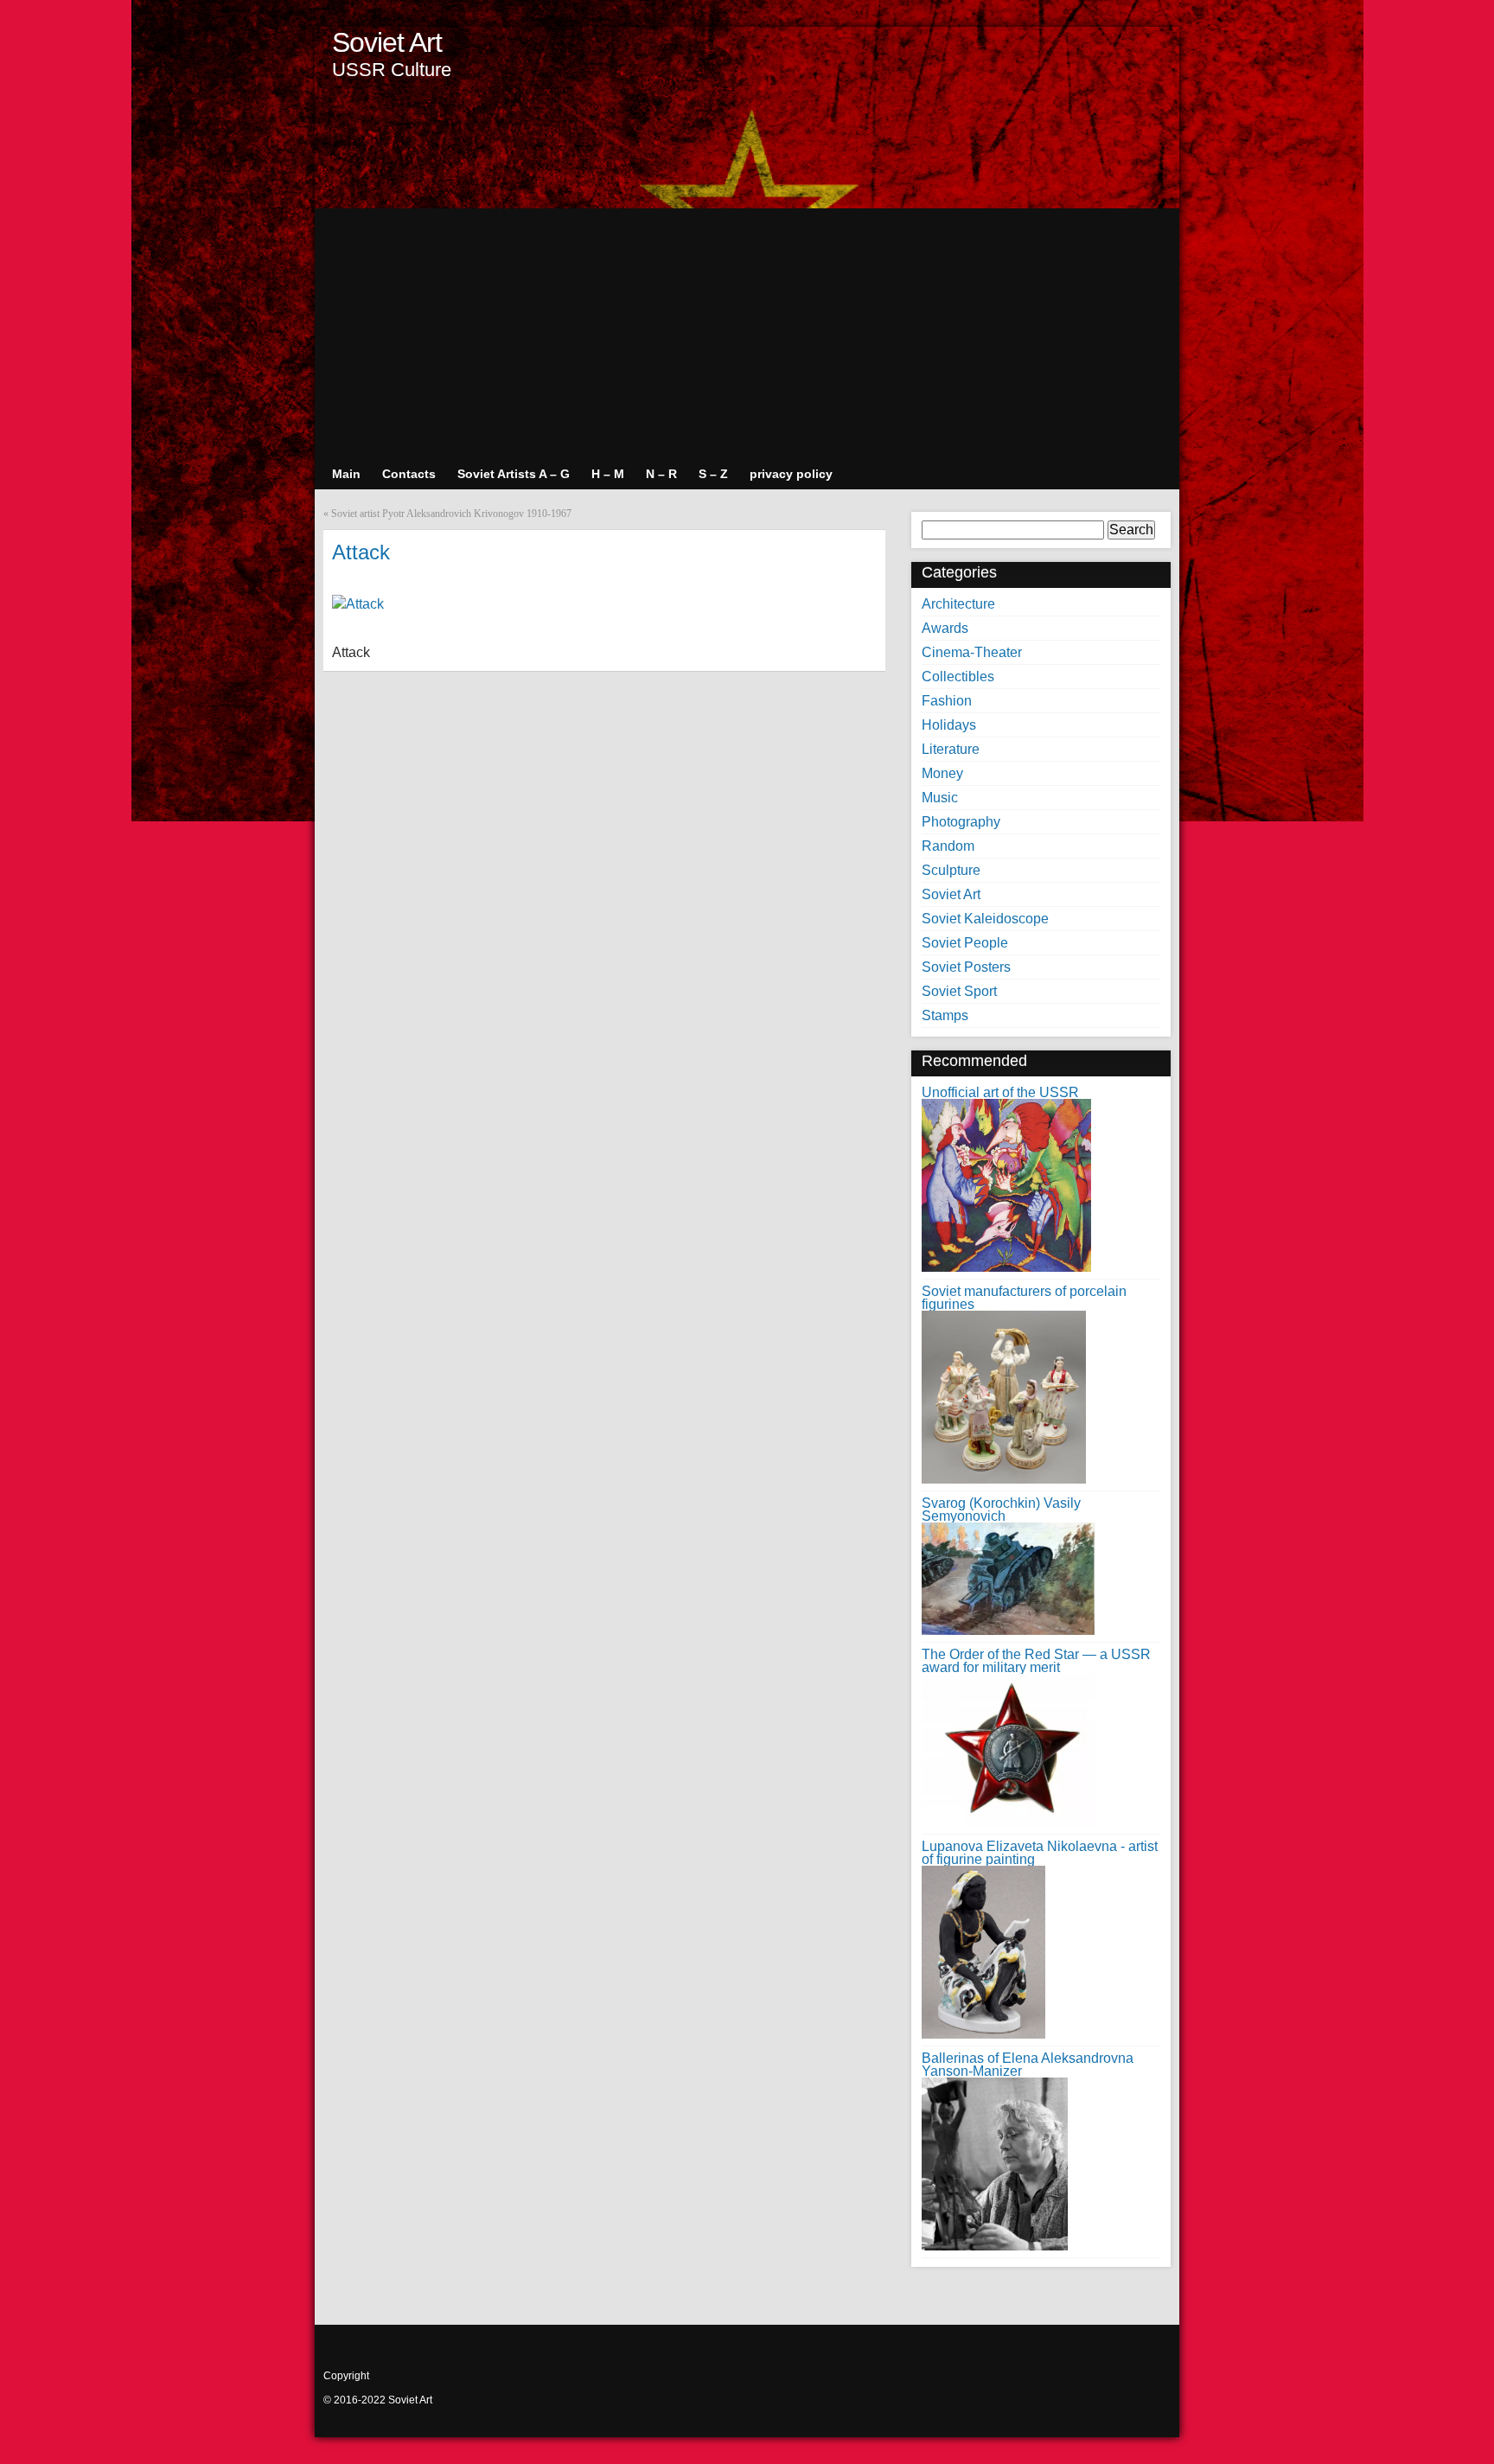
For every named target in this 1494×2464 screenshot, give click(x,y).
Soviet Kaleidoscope (985, 919)
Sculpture (951, 870)
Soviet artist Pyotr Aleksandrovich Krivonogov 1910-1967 (451, 514)
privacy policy (791, 474)
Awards (945, 628)
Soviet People (965, 943)
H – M (608, 474)
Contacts (409, 474)
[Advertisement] (747, 329)
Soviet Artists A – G (514, 474)
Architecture (958, 604)
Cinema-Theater (972, 652)
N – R (661, 474)
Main (346, 474)
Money (942, 773)
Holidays (949, 725)
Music (940, 798)
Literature (951, 749)
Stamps (945, 1015)
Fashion (947, 701)
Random (948, 846)
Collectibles (958, 677)
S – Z (713, 474)
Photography (961, 822)
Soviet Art (387, 42)
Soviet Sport (959, 991)
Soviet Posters (966, 967)
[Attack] (358, 604)
